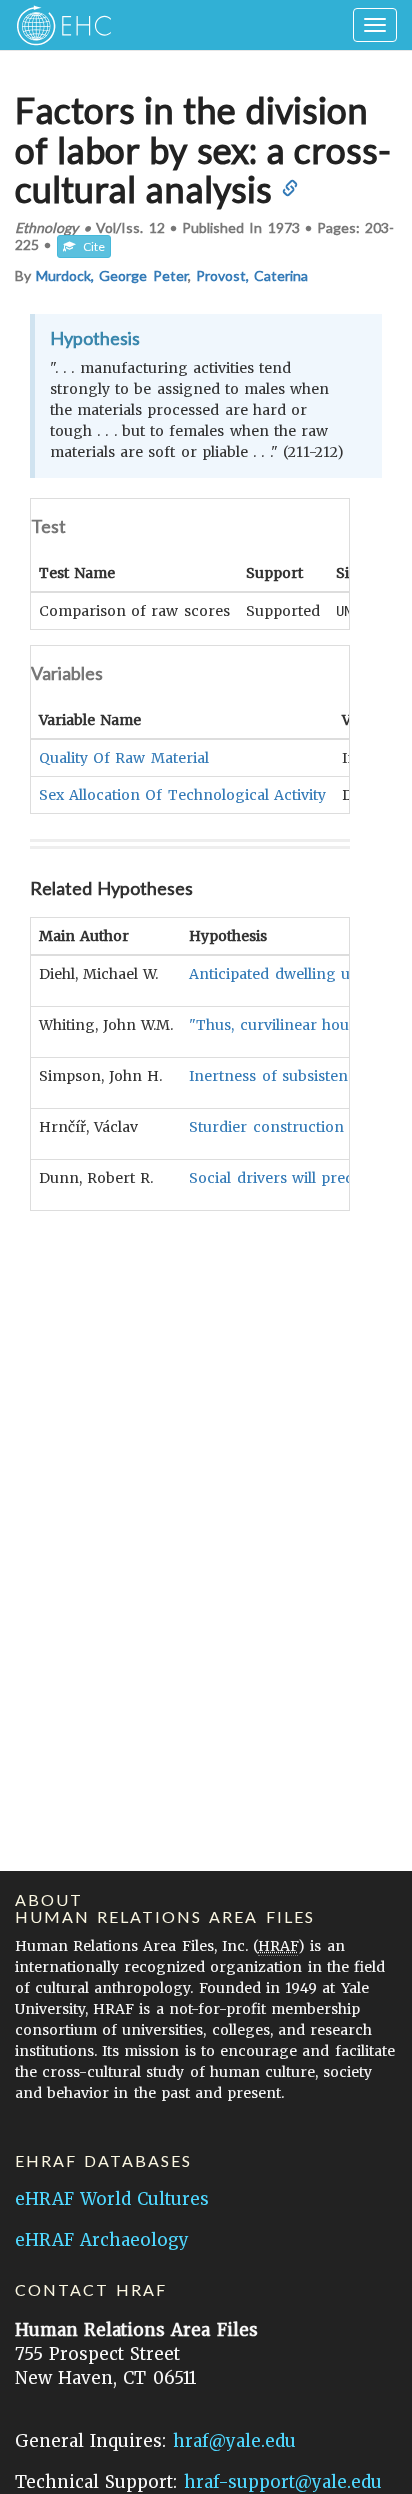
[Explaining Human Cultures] (57, 25)
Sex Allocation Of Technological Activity (182, 795)
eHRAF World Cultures (112, 2199)
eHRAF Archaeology (102, 2240)
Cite (90, 246)
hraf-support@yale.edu (283, 2482)
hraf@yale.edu (234, 2441)
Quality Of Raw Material (124, 758)
